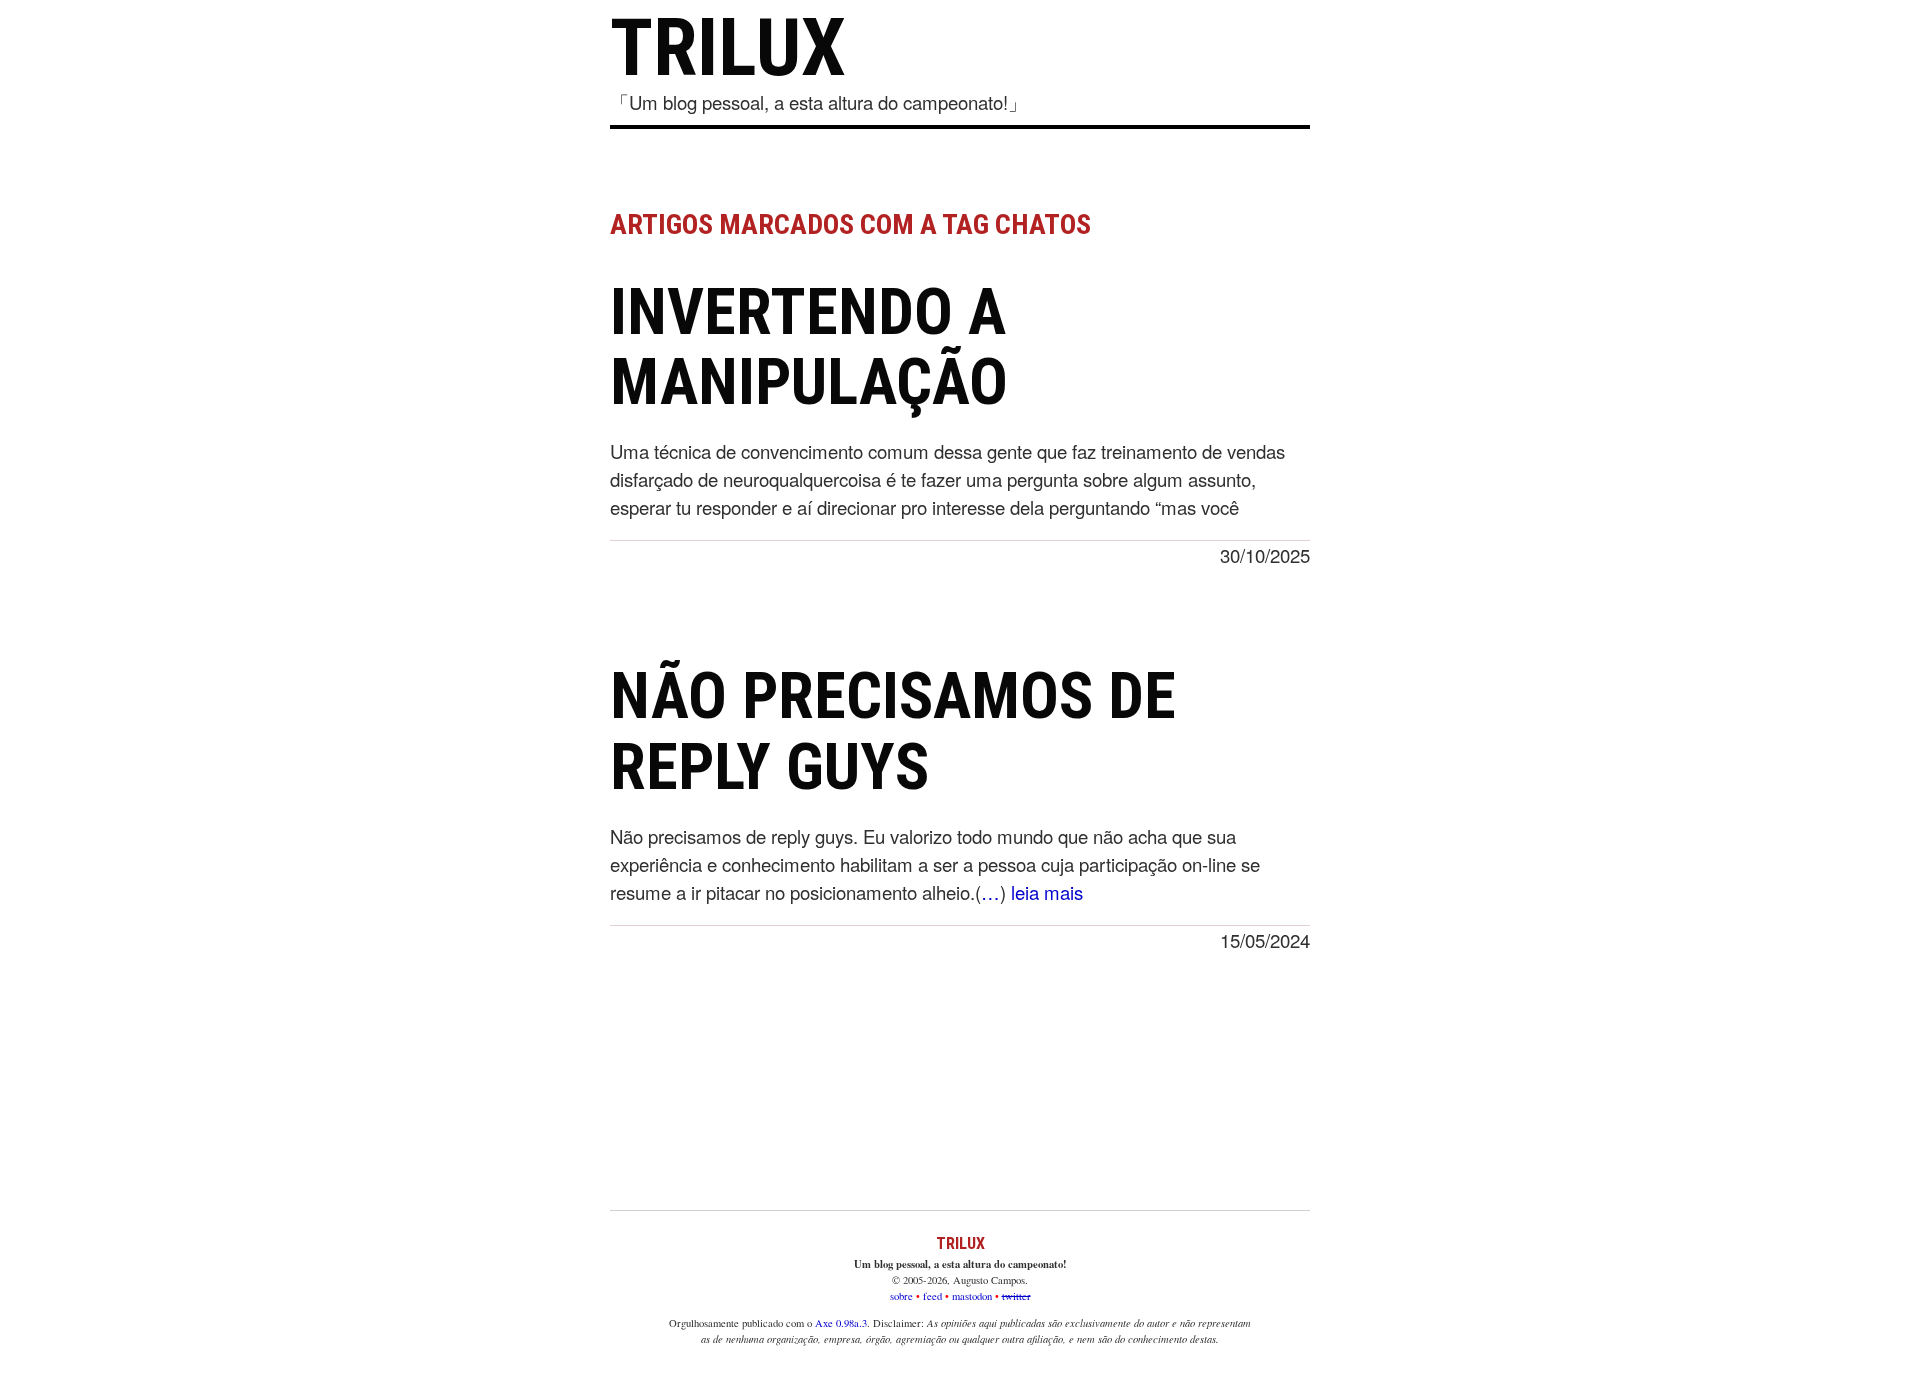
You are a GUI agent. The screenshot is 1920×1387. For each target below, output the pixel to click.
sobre (901, 1296)
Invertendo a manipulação (809, 347)
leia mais (1047, 892)
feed (932, 1296)
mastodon (972, 1296)
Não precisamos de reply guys (893, 731)
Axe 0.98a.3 (841, 1323)
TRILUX (728, 48)
